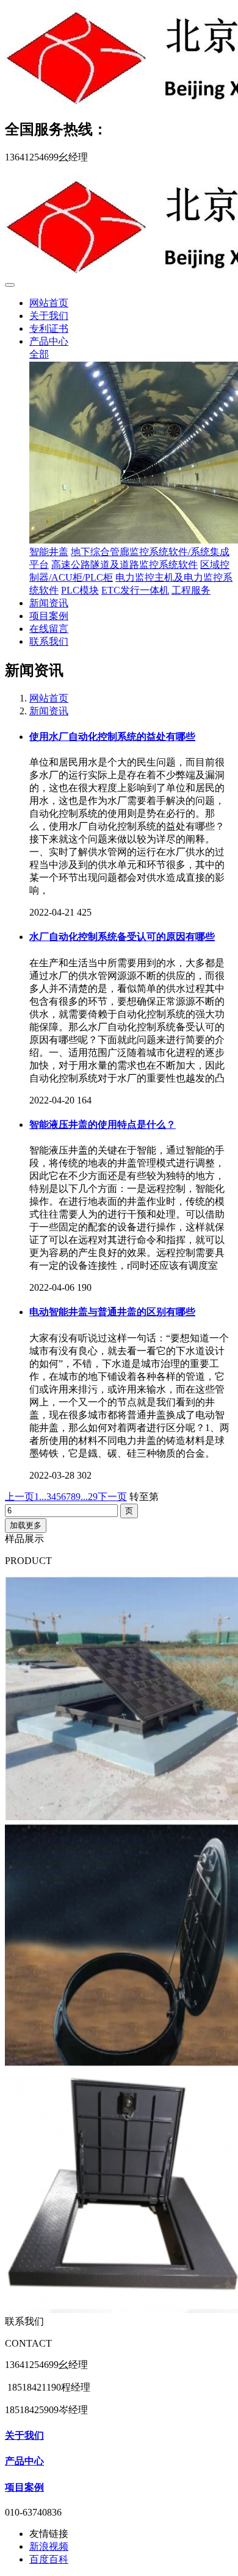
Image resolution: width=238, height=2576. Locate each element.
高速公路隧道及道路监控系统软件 (124, 565)
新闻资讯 (49, 603)
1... (40, 1497)
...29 (89, 1497)
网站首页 (49, 303)
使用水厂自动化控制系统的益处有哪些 (112, 737)
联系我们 (49, 641)
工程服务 (191, 590)
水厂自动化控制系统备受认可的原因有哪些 (122, 937)
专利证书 (49, 328)
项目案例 (49, 616)
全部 (39, 354)
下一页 (112, 1497)
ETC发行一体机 (135, 590)
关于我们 (49, 316)
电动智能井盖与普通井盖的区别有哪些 (112, 1312)
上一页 (20, 1497)
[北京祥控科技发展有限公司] (119, 56)
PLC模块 (80, 590)
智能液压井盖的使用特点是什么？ (103, 1125)
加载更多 (26, 1525)
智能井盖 (49, 552)
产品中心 (49, 341)
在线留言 (49, 629)
